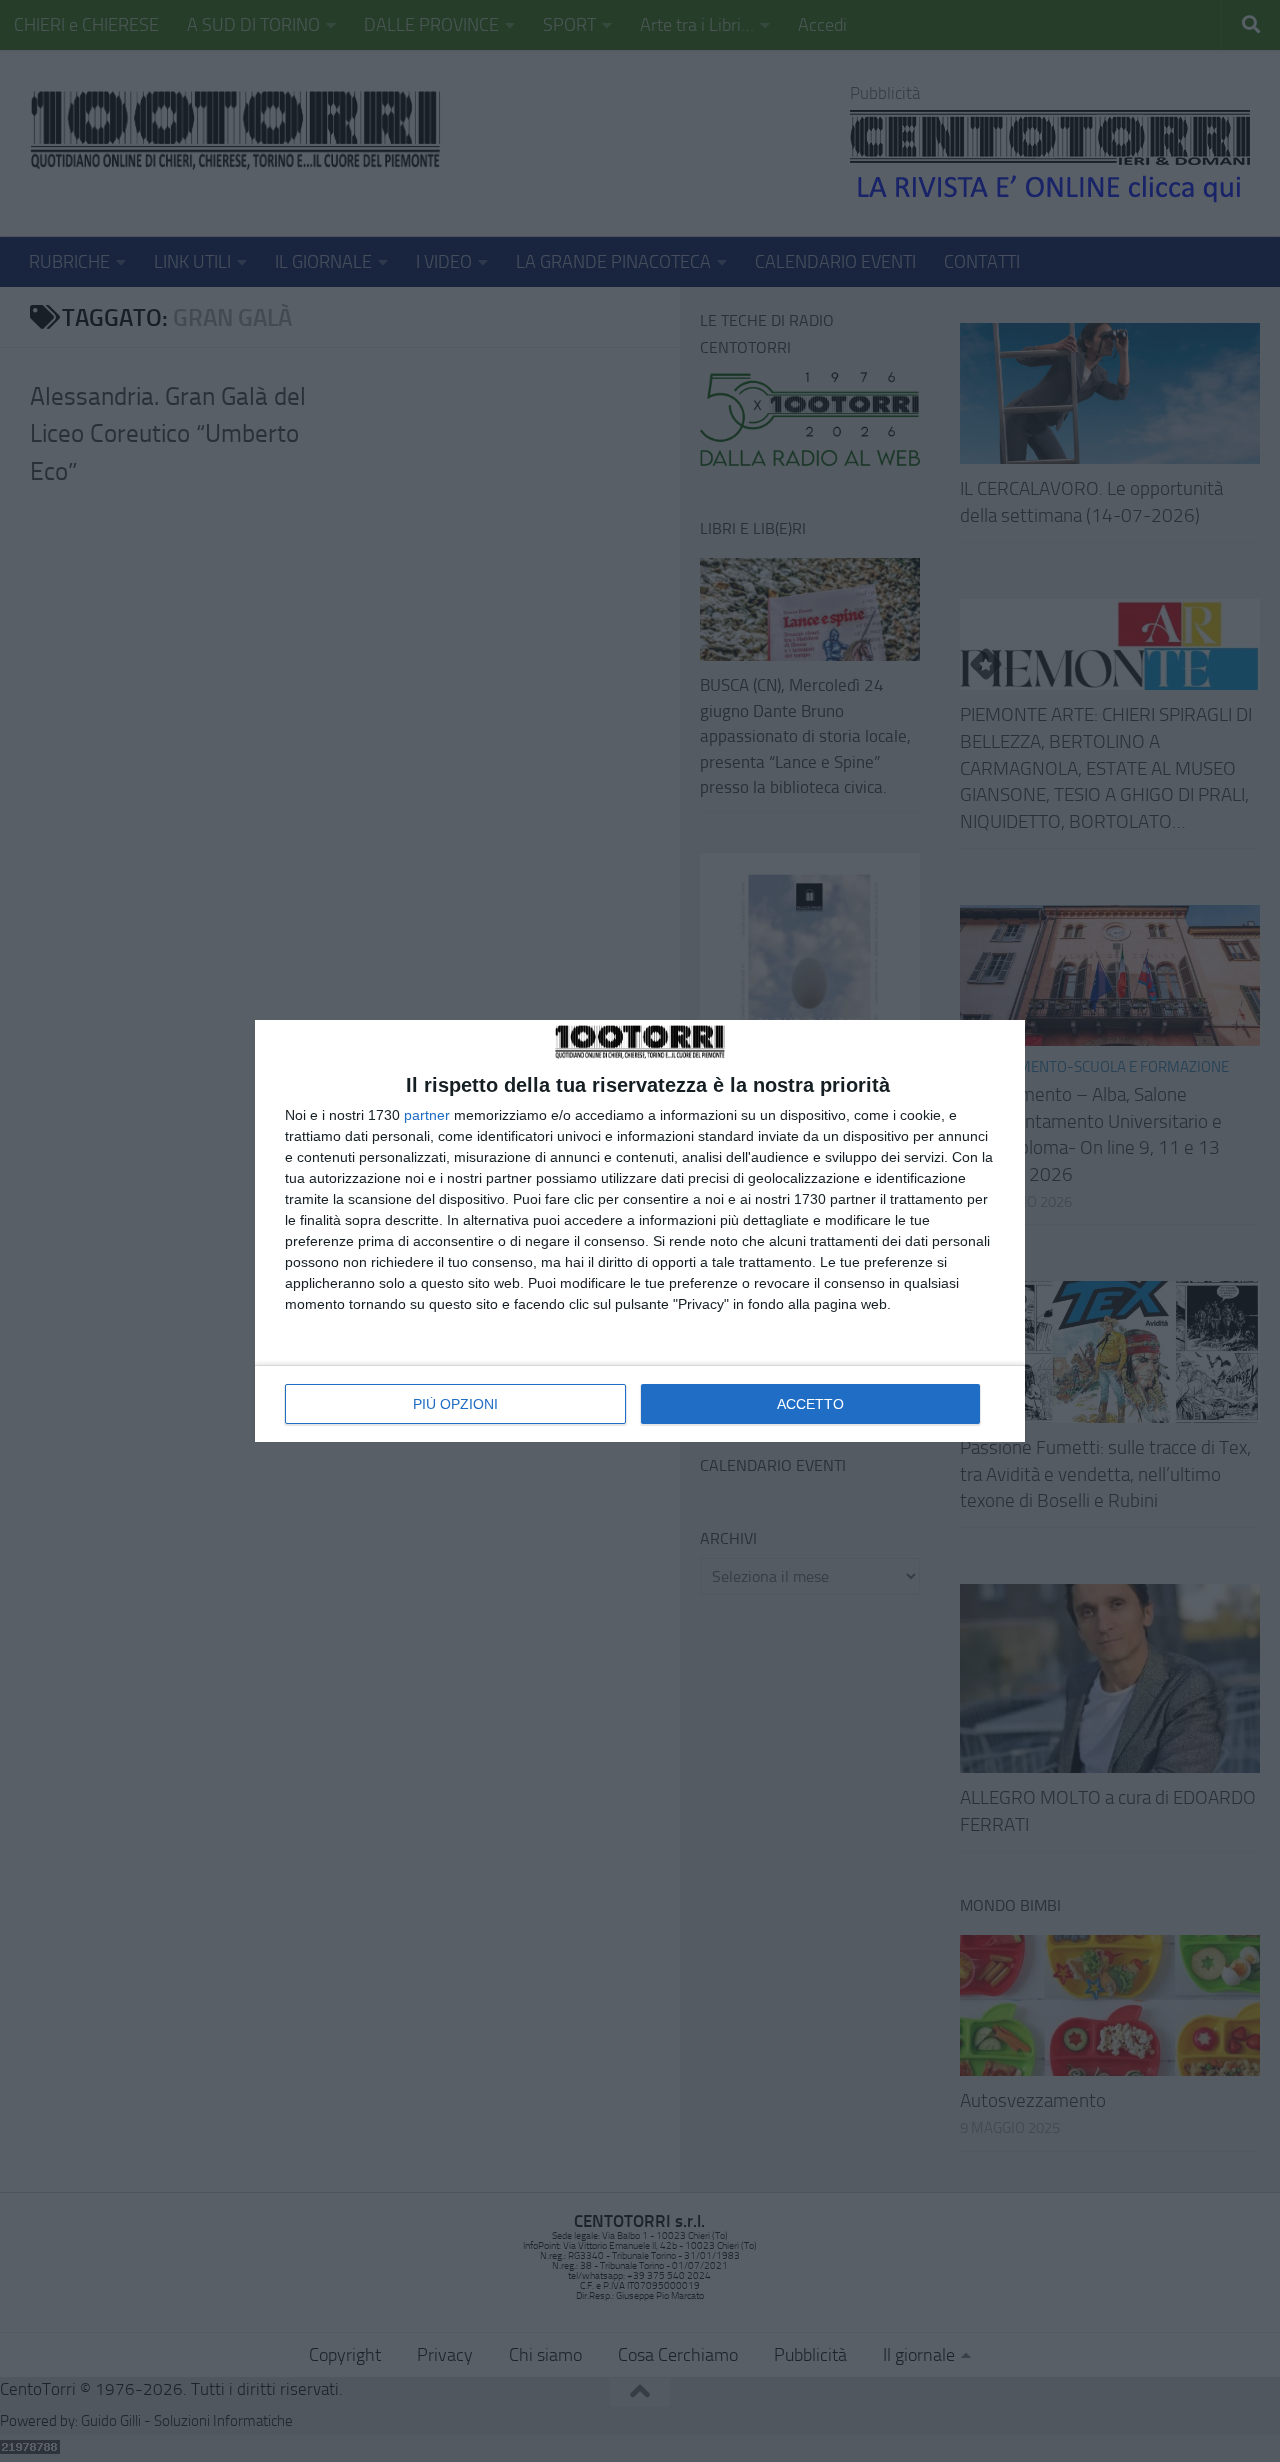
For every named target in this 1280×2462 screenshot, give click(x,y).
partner (427, 1115)
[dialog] (640, 1230)
